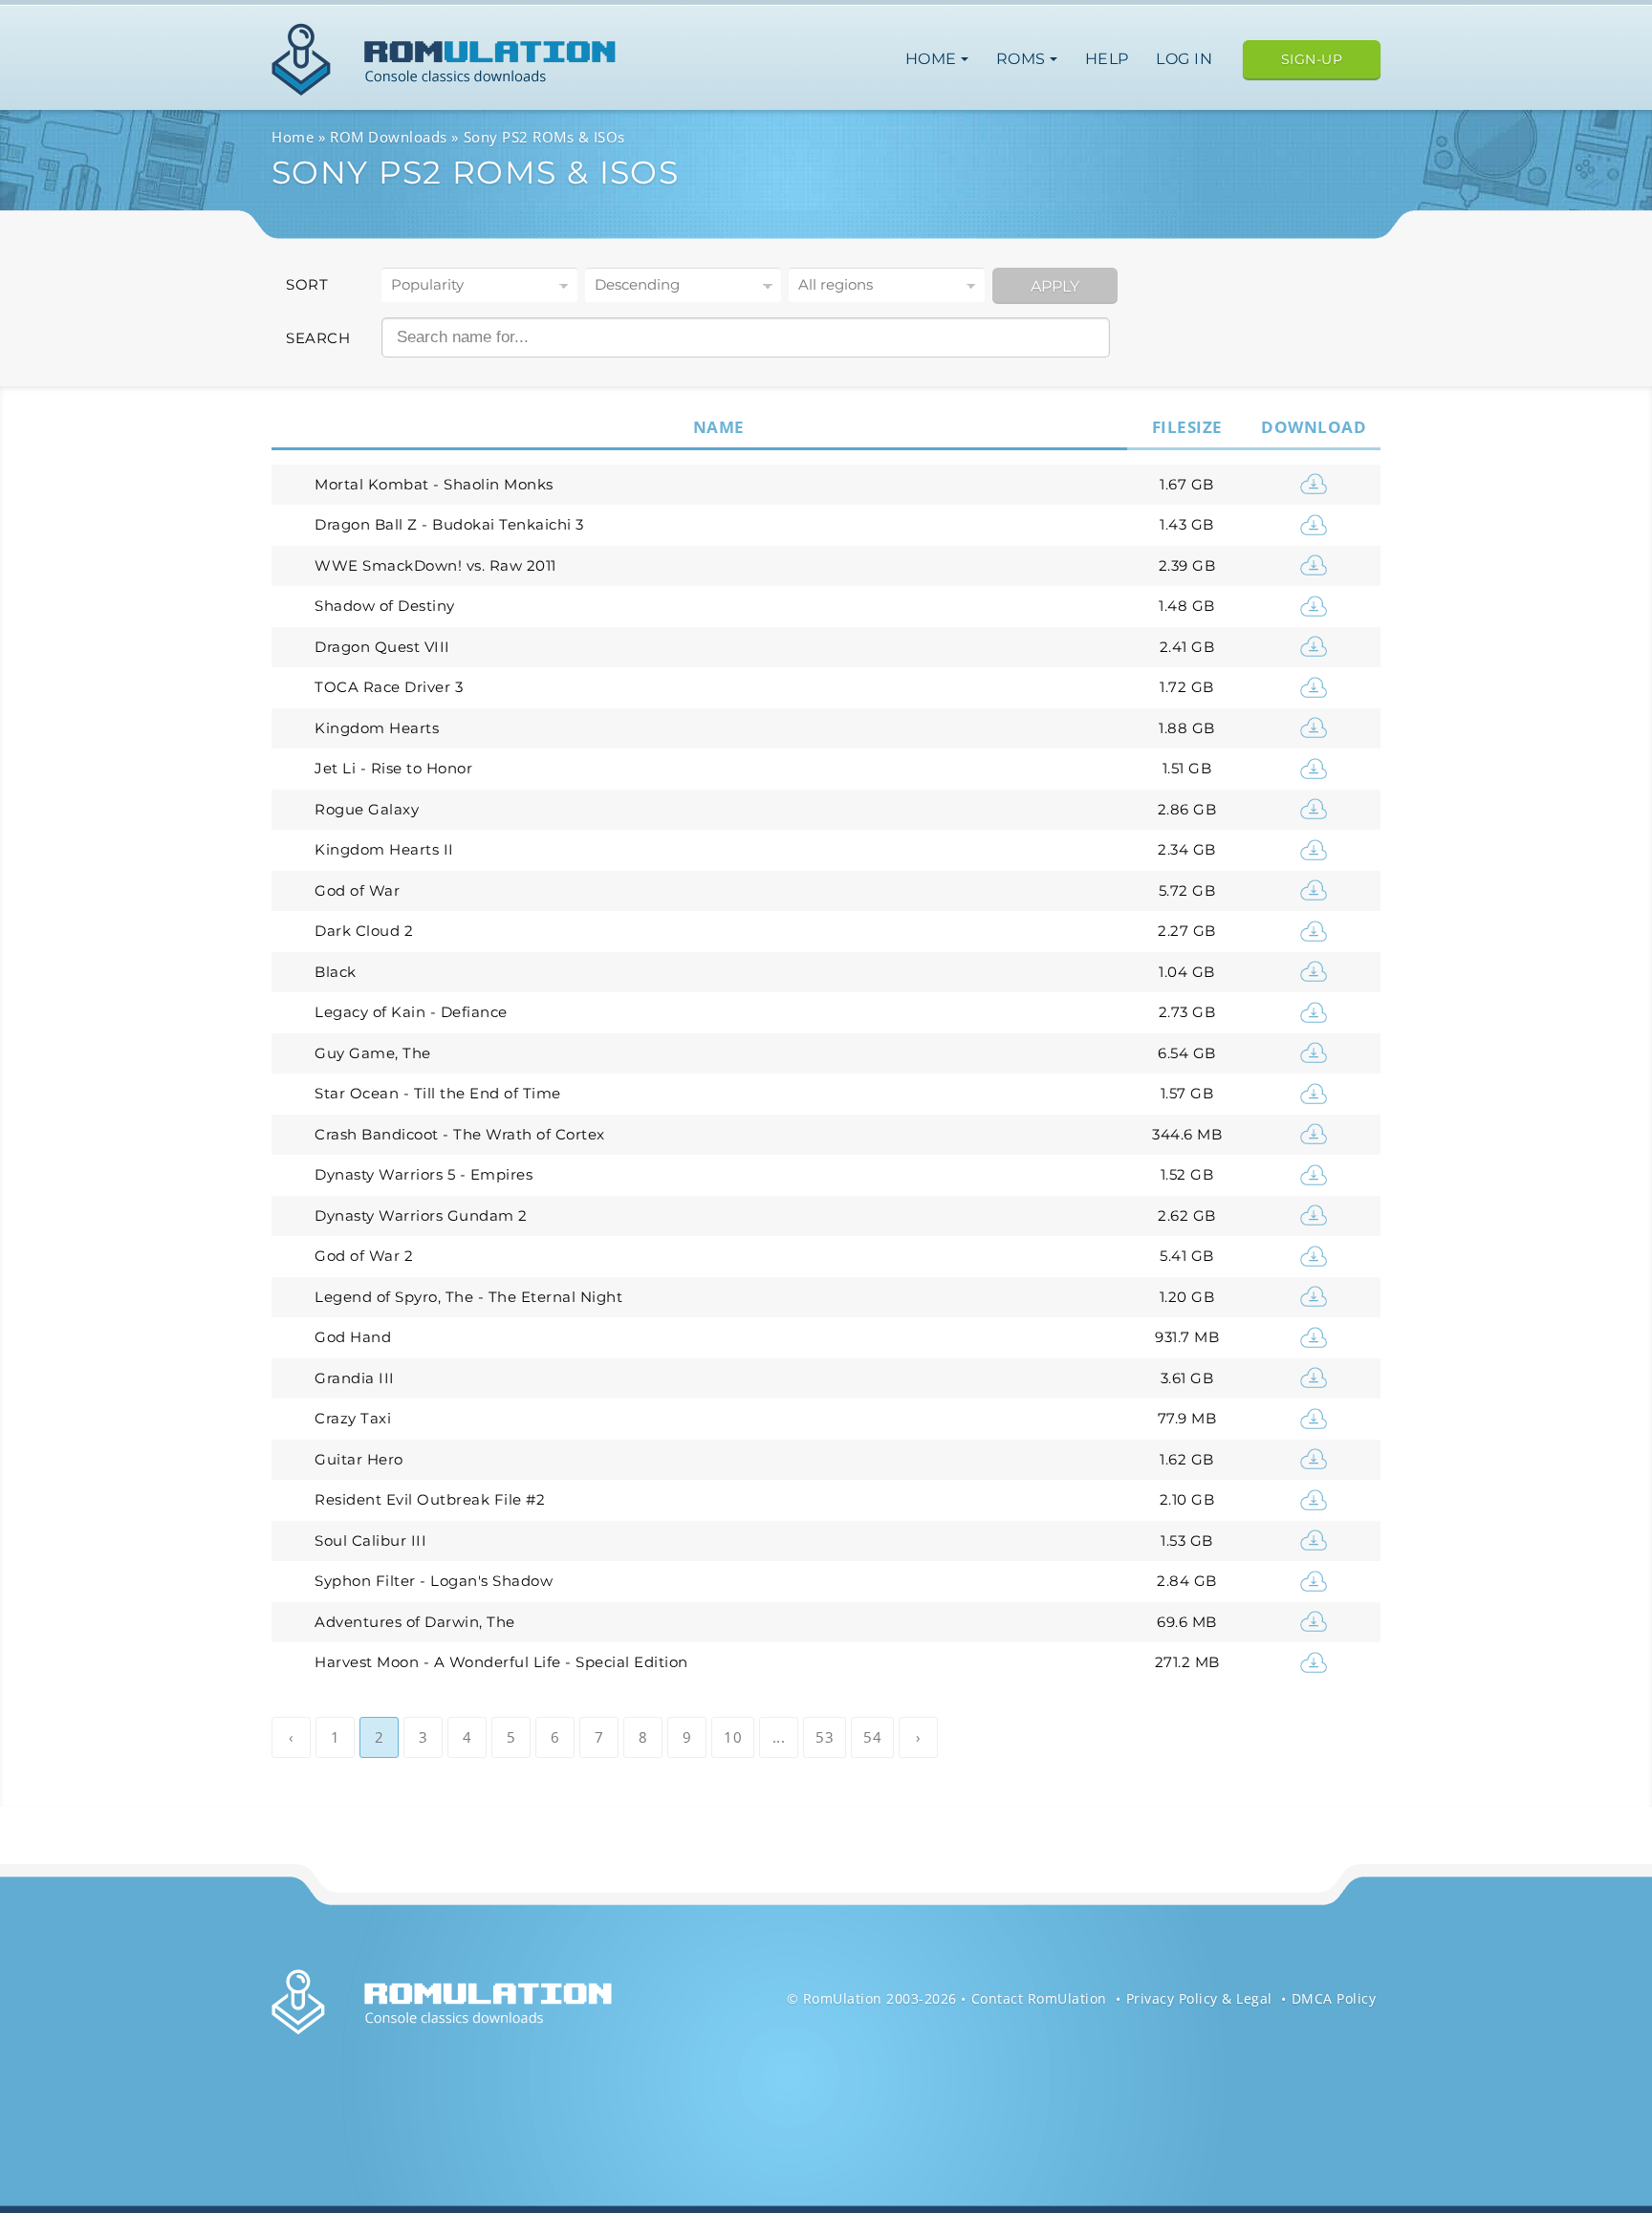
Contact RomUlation (1039, 1998)
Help (1107, 59)
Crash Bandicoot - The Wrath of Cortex (460, 1134)
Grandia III (355, 1378)
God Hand (353, 1337)
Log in (1184, 59)
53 (825, 1737)
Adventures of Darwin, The (415, 1622)
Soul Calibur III (370, 1540)
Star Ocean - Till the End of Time (438, 1093)
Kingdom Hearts (377, 728)
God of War (357, 890)
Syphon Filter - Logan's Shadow (434, 1581)
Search (318, 338)
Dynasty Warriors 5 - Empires (424, 1174)
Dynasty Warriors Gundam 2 (421, 1215)
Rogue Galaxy (367, 809)
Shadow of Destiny (385, 606)
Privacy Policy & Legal (1199, 1998)
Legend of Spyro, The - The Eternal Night (468, 1297)
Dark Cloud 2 (364, 931)
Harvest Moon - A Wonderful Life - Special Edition (501, 1662)
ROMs (1023, 59)
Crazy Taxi (353, 1418)
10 (733, 1737)
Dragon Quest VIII (382, 647)
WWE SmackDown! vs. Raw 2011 (435, 565)
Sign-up (1312, 59)
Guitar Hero (359, 1459)
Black (336, 972)
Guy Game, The (373, 1053)
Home (934, 59)
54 (872, 1737)
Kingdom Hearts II (384, 849)
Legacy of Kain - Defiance (411, 1012)
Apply (1055, 286)
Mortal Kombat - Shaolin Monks (434, 484)
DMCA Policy (1334, 1998)
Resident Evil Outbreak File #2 (430, 1499)
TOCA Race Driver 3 (389, 687)
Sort (307, 284)
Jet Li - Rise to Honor (393, 768)
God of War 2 (364, 1256)
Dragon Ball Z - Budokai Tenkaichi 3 (449, 524)
